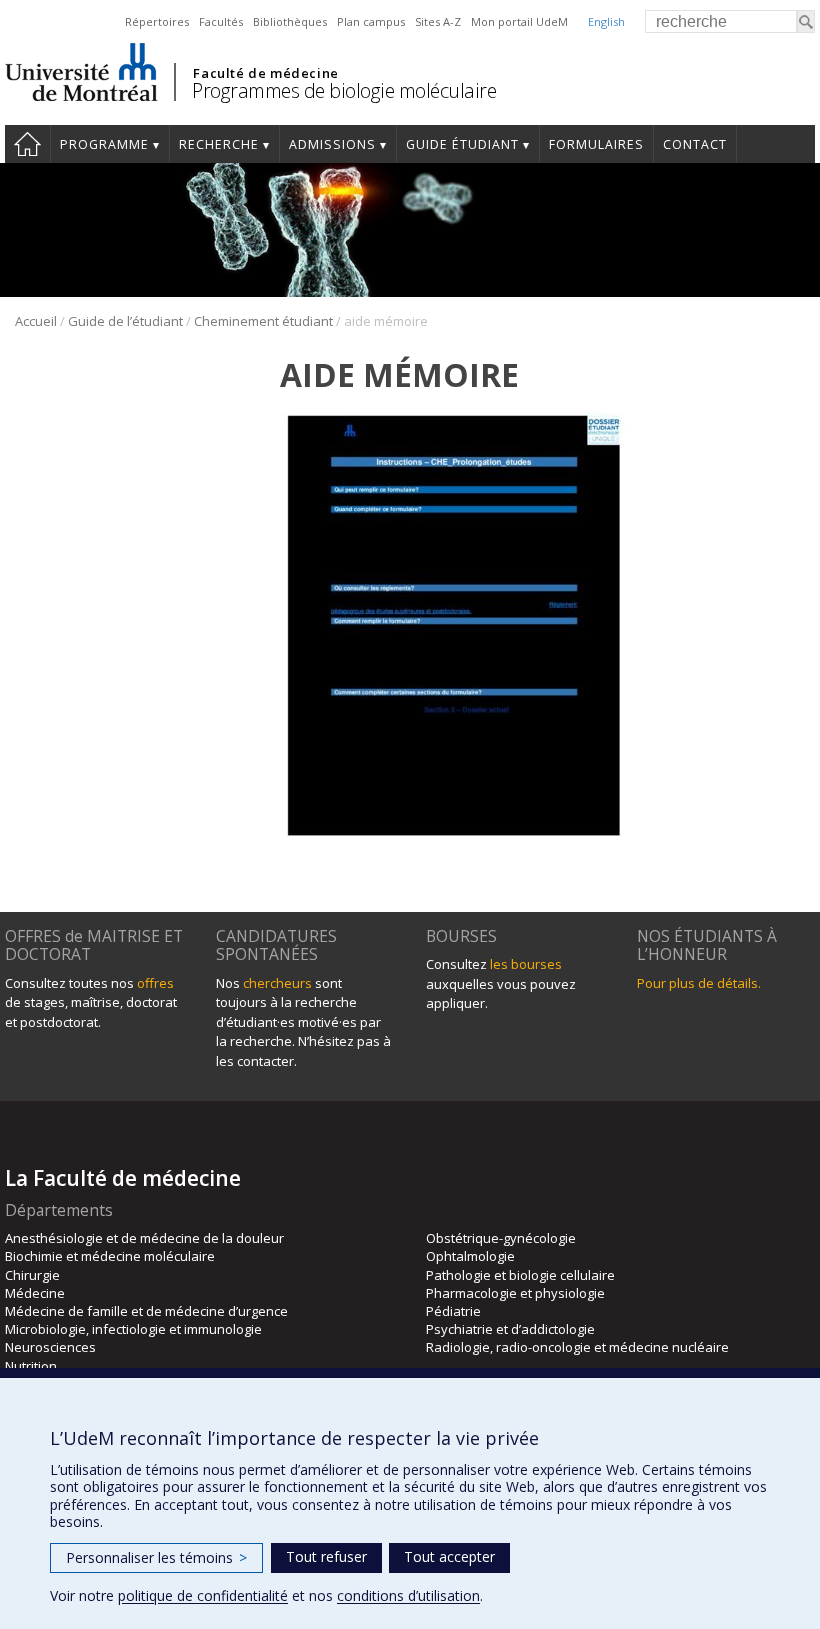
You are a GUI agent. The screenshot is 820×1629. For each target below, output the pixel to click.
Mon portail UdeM (519, 21)
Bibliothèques (290, 21)
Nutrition (31, 1366)
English (606, 21)
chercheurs (277, 983)
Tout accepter (449, 1556)
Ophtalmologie (470, 1256)
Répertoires (157, 21)
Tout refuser (326, 1556)
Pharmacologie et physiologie (515, 1293)
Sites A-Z (438, 21)
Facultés (221, 21)
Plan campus (371, 21)
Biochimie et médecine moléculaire (110, 1256)
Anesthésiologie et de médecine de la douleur (144, 1238)
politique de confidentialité (203, 1595)
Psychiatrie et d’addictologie (510, 1329)
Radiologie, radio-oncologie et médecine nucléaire (577, 1347)
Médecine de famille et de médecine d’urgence (146, 1311)
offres (155, 983)
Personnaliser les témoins (156, 1557)
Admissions (332, 144)
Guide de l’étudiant (125, 321)
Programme (104, 144)
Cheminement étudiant (263, 321)
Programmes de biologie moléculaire (344, 90)
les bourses (526, 964)
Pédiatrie (453, 1311)
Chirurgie (32, 1275)
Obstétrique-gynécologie (501, 1238)
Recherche (219, 144)
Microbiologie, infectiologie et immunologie (133, 1329)
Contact (695, 144)
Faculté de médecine (265, 73)
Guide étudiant (462, 144)
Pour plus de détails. (699, 983)
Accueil (27, 144)
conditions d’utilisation (408, 1595)
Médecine (35, 1293)
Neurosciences (50, 1347)
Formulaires (596, 144)
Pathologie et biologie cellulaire (520, 1275)
